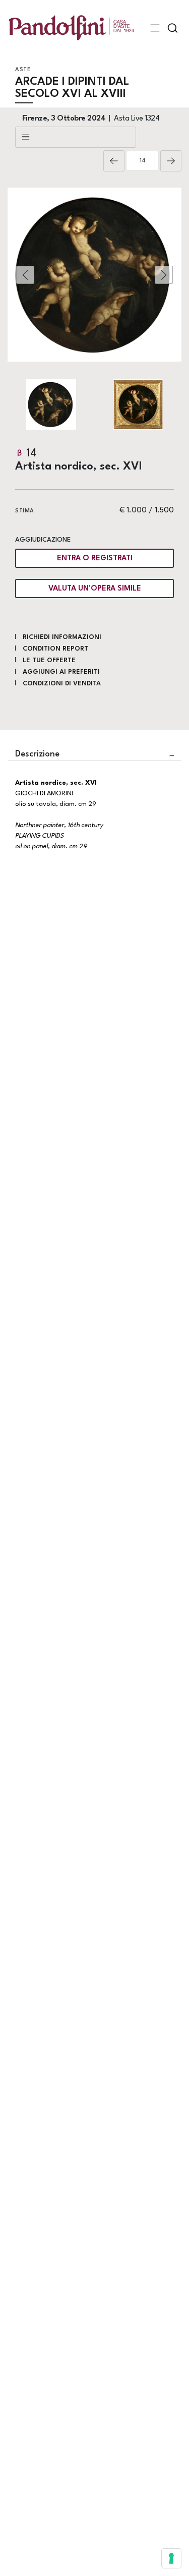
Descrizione (37, 754)
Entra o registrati (95, 559)
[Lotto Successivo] (171, 161)
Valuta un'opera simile (95, 589)
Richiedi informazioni (62, 637)
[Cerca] (173, 28)
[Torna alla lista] (76, 137)
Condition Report (55, 649)
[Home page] (71, 27)
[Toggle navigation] (155, 28)
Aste (23, 70)
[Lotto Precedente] (114, 161)
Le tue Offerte (49, 660)
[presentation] (25, 275)
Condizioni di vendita (62, 684)
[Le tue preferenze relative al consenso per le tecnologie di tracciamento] (171, 2558)
